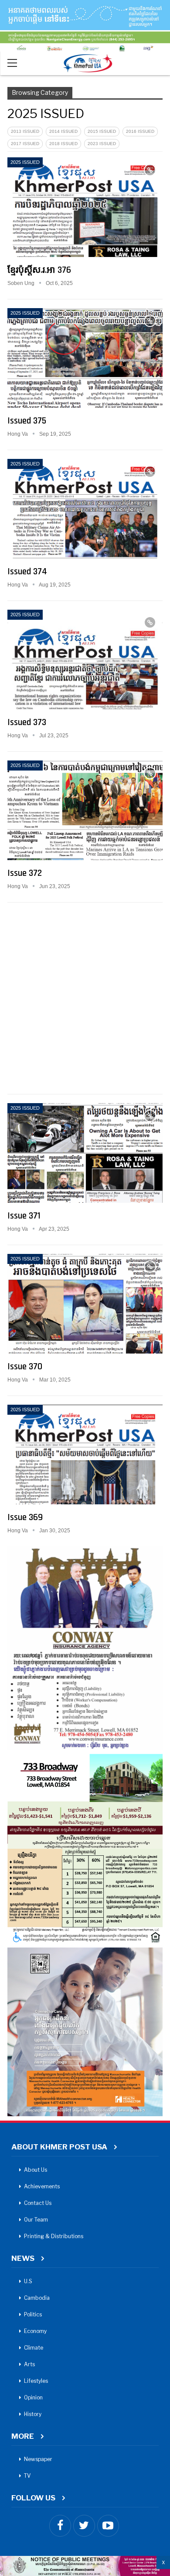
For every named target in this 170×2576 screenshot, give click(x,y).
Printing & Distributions (54, 2236)
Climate (34, 2348)
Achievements (42, 2186)
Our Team (36, 2220)
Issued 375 (27, 421)
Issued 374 (27, 571)
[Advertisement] (85, 996)
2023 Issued (102, 144)
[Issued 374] (85, 509)
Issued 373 (27, 722)
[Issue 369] (85, 1455)
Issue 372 (25, 873)
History (33, 2414)
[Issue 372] (85, 810)
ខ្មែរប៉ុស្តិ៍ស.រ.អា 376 (39, 270)
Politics (33, 2314)
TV (27, 2476)
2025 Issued (25, 162)
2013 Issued (25, 131)
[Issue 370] (85, 1304)
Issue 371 (24, 1216)
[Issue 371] (85, 1153)
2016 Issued (140, 131)
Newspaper (38, 2459)
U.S (28, 2281)
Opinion (33, 2397)
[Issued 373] (85, 660)
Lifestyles (36, 2381)
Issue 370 (25, 1366)
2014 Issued (63, 131)
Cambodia (37, 2298)
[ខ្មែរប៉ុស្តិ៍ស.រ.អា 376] (85, 207)
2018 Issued (63, 144)
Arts (29, 2364)
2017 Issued (25, 144)
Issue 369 (25, 1517)
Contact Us (38, 2203)
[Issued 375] (85, 358)
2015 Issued (102, 131)
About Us (36, 2170)
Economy (35, 2331)
